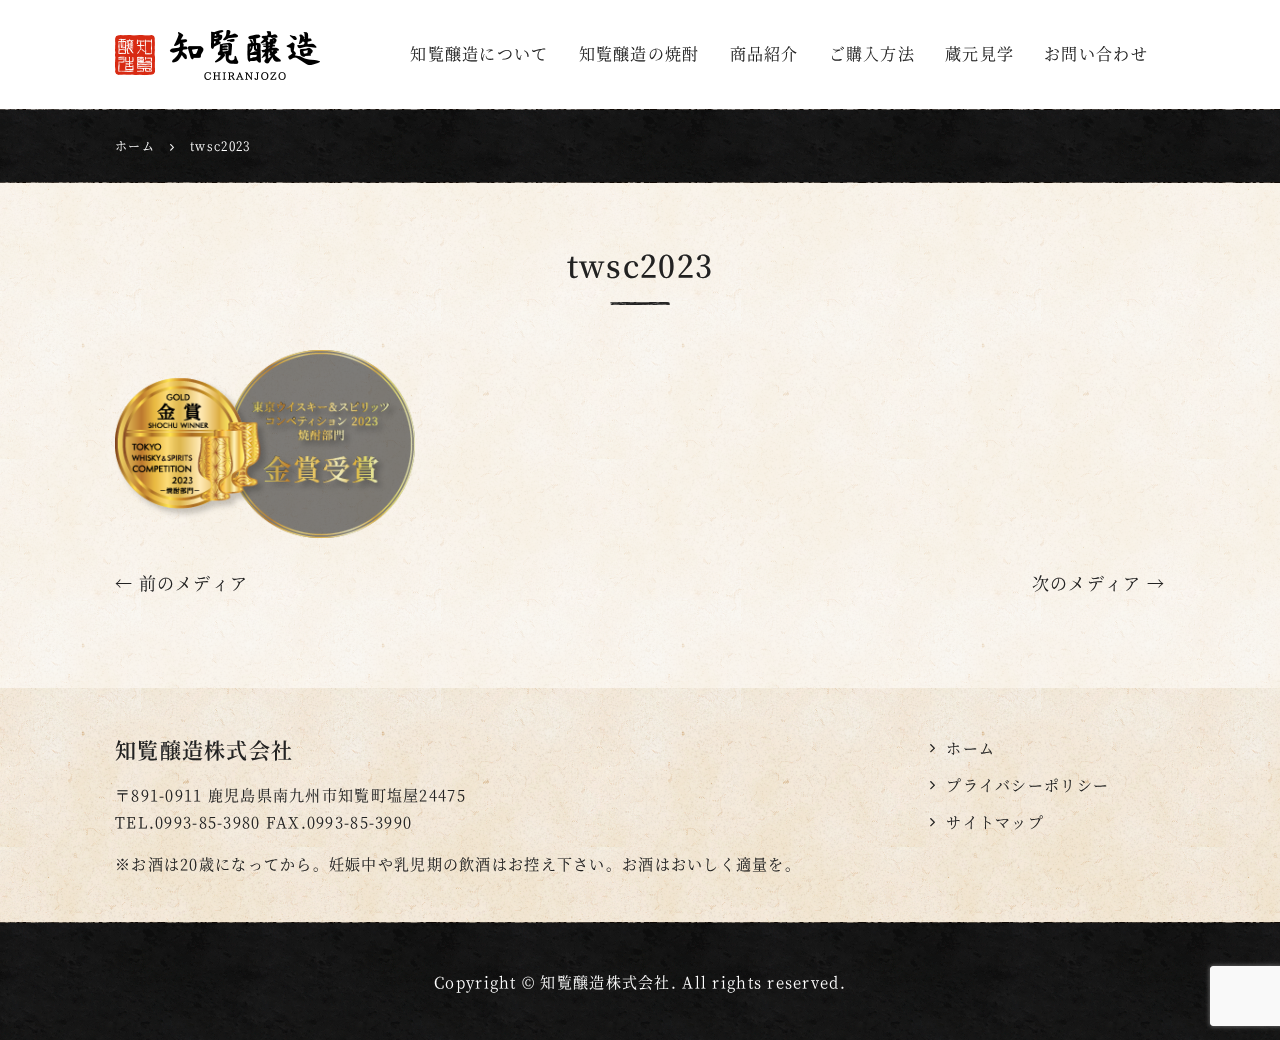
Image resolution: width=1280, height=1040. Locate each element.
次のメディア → (1098, 582)
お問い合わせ (1096, 53)
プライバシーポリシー (1027, 784)
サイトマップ (995, 821)
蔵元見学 (979, 53)
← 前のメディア (181, 582)
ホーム (970, 747)
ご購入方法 (872, 53)
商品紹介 (764, 53)
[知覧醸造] (246, 55)
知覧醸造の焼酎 (639, 53)
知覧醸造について (479, 53)
